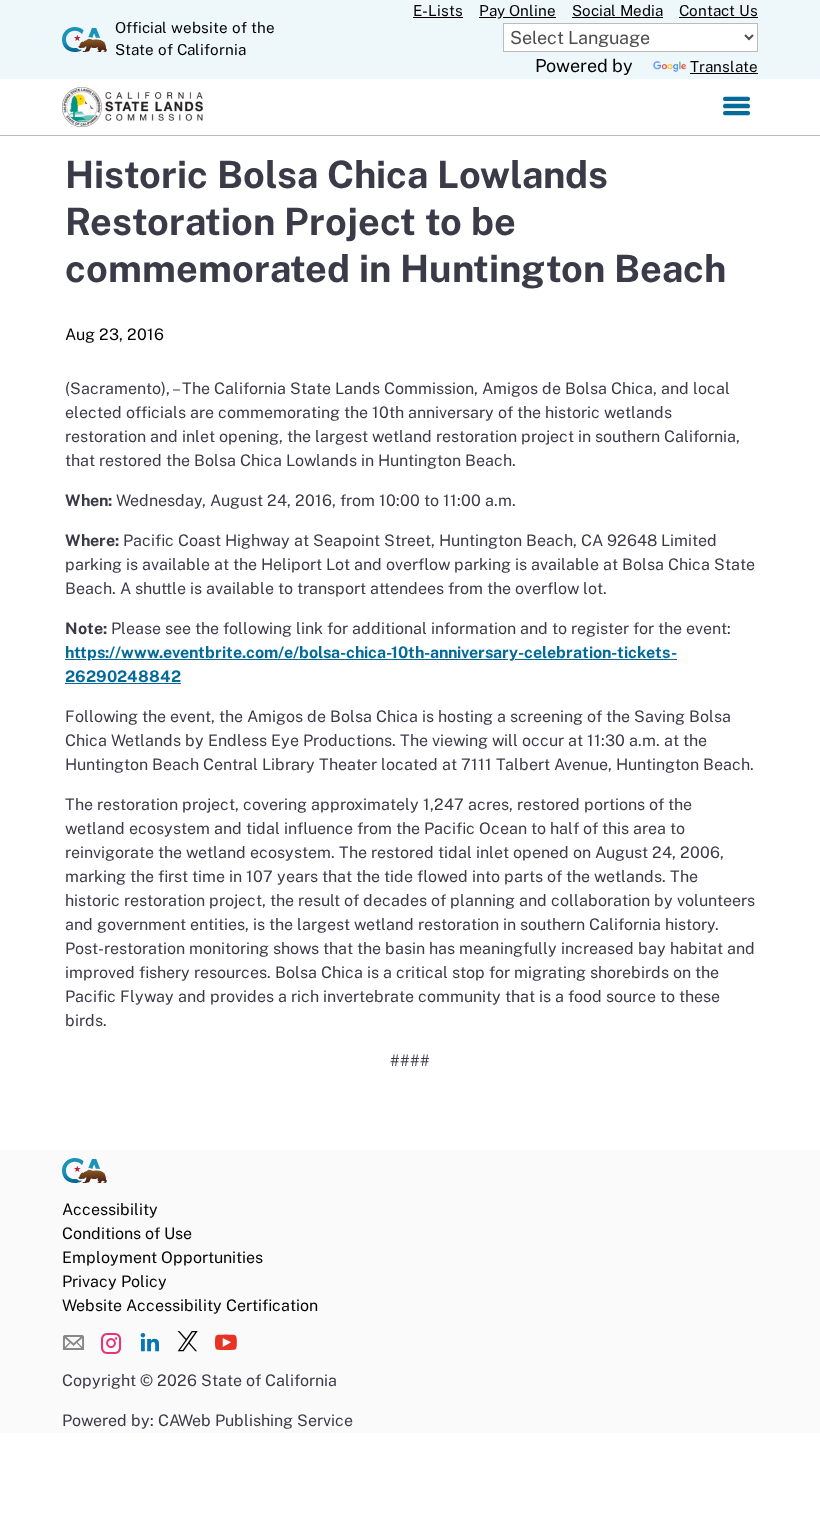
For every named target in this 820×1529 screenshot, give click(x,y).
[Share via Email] (73, 1343)
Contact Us (718, 10)
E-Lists (438, 10)
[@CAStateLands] (187, 1343)
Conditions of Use (127, 1233)
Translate (724, 66)
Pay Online (517, 10)
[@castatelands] (111, 1343)
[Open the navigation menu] (736, 107)
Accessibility (110, 1209)
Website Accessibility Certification (190, 1305)
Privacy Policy (114, 1281)
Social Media (617, 10)
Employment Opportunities (162, 1257)
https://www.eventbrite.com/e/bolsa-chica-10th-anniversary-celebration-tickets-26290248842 (371, 664)
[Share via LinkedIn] (149, 1343)
